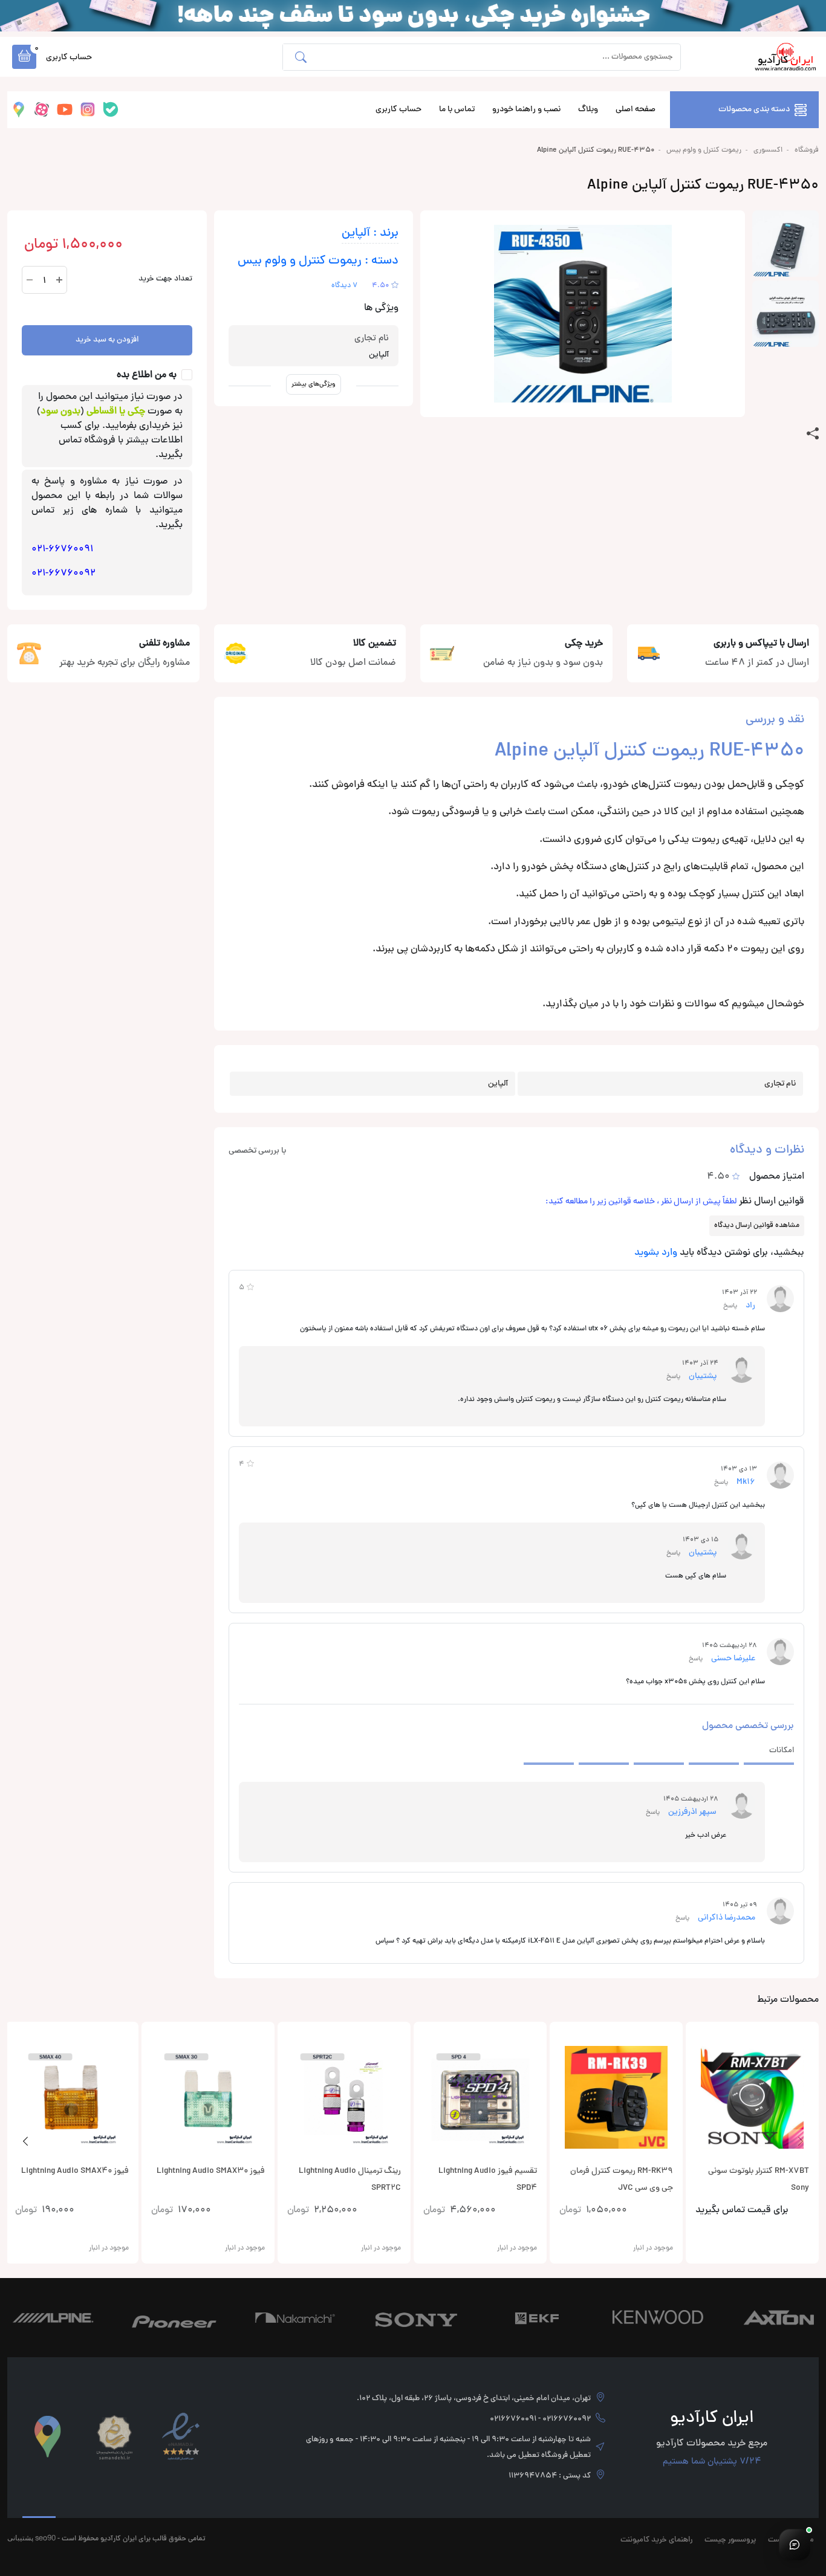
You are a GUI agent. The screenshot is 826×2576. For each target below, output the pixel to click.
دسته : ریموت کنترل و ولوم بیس (318, 261)
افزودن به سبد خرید (107, 340)
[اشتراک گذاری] (813, 434)
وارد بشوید (656, 1253)
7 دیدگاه (344, 286)
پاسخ (730, 1306)
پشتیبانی (20, 2538)
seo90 (45, 2538)
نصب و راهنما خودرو (526, 110)
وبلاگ (588, 110)
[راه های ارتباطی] (795, 2545)
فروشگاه (807, 150)
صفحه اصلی (636, 110)
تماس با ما (457, 110)
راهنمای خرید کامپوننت (656, 2540)
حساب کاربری (398, 110)
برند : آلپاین (370, 234)
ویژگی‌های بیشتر (314, 384)
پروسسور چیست (730, 2540)
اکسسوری (768, 150)
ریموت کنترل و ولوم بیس (704, 150)
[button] (24, 57)
